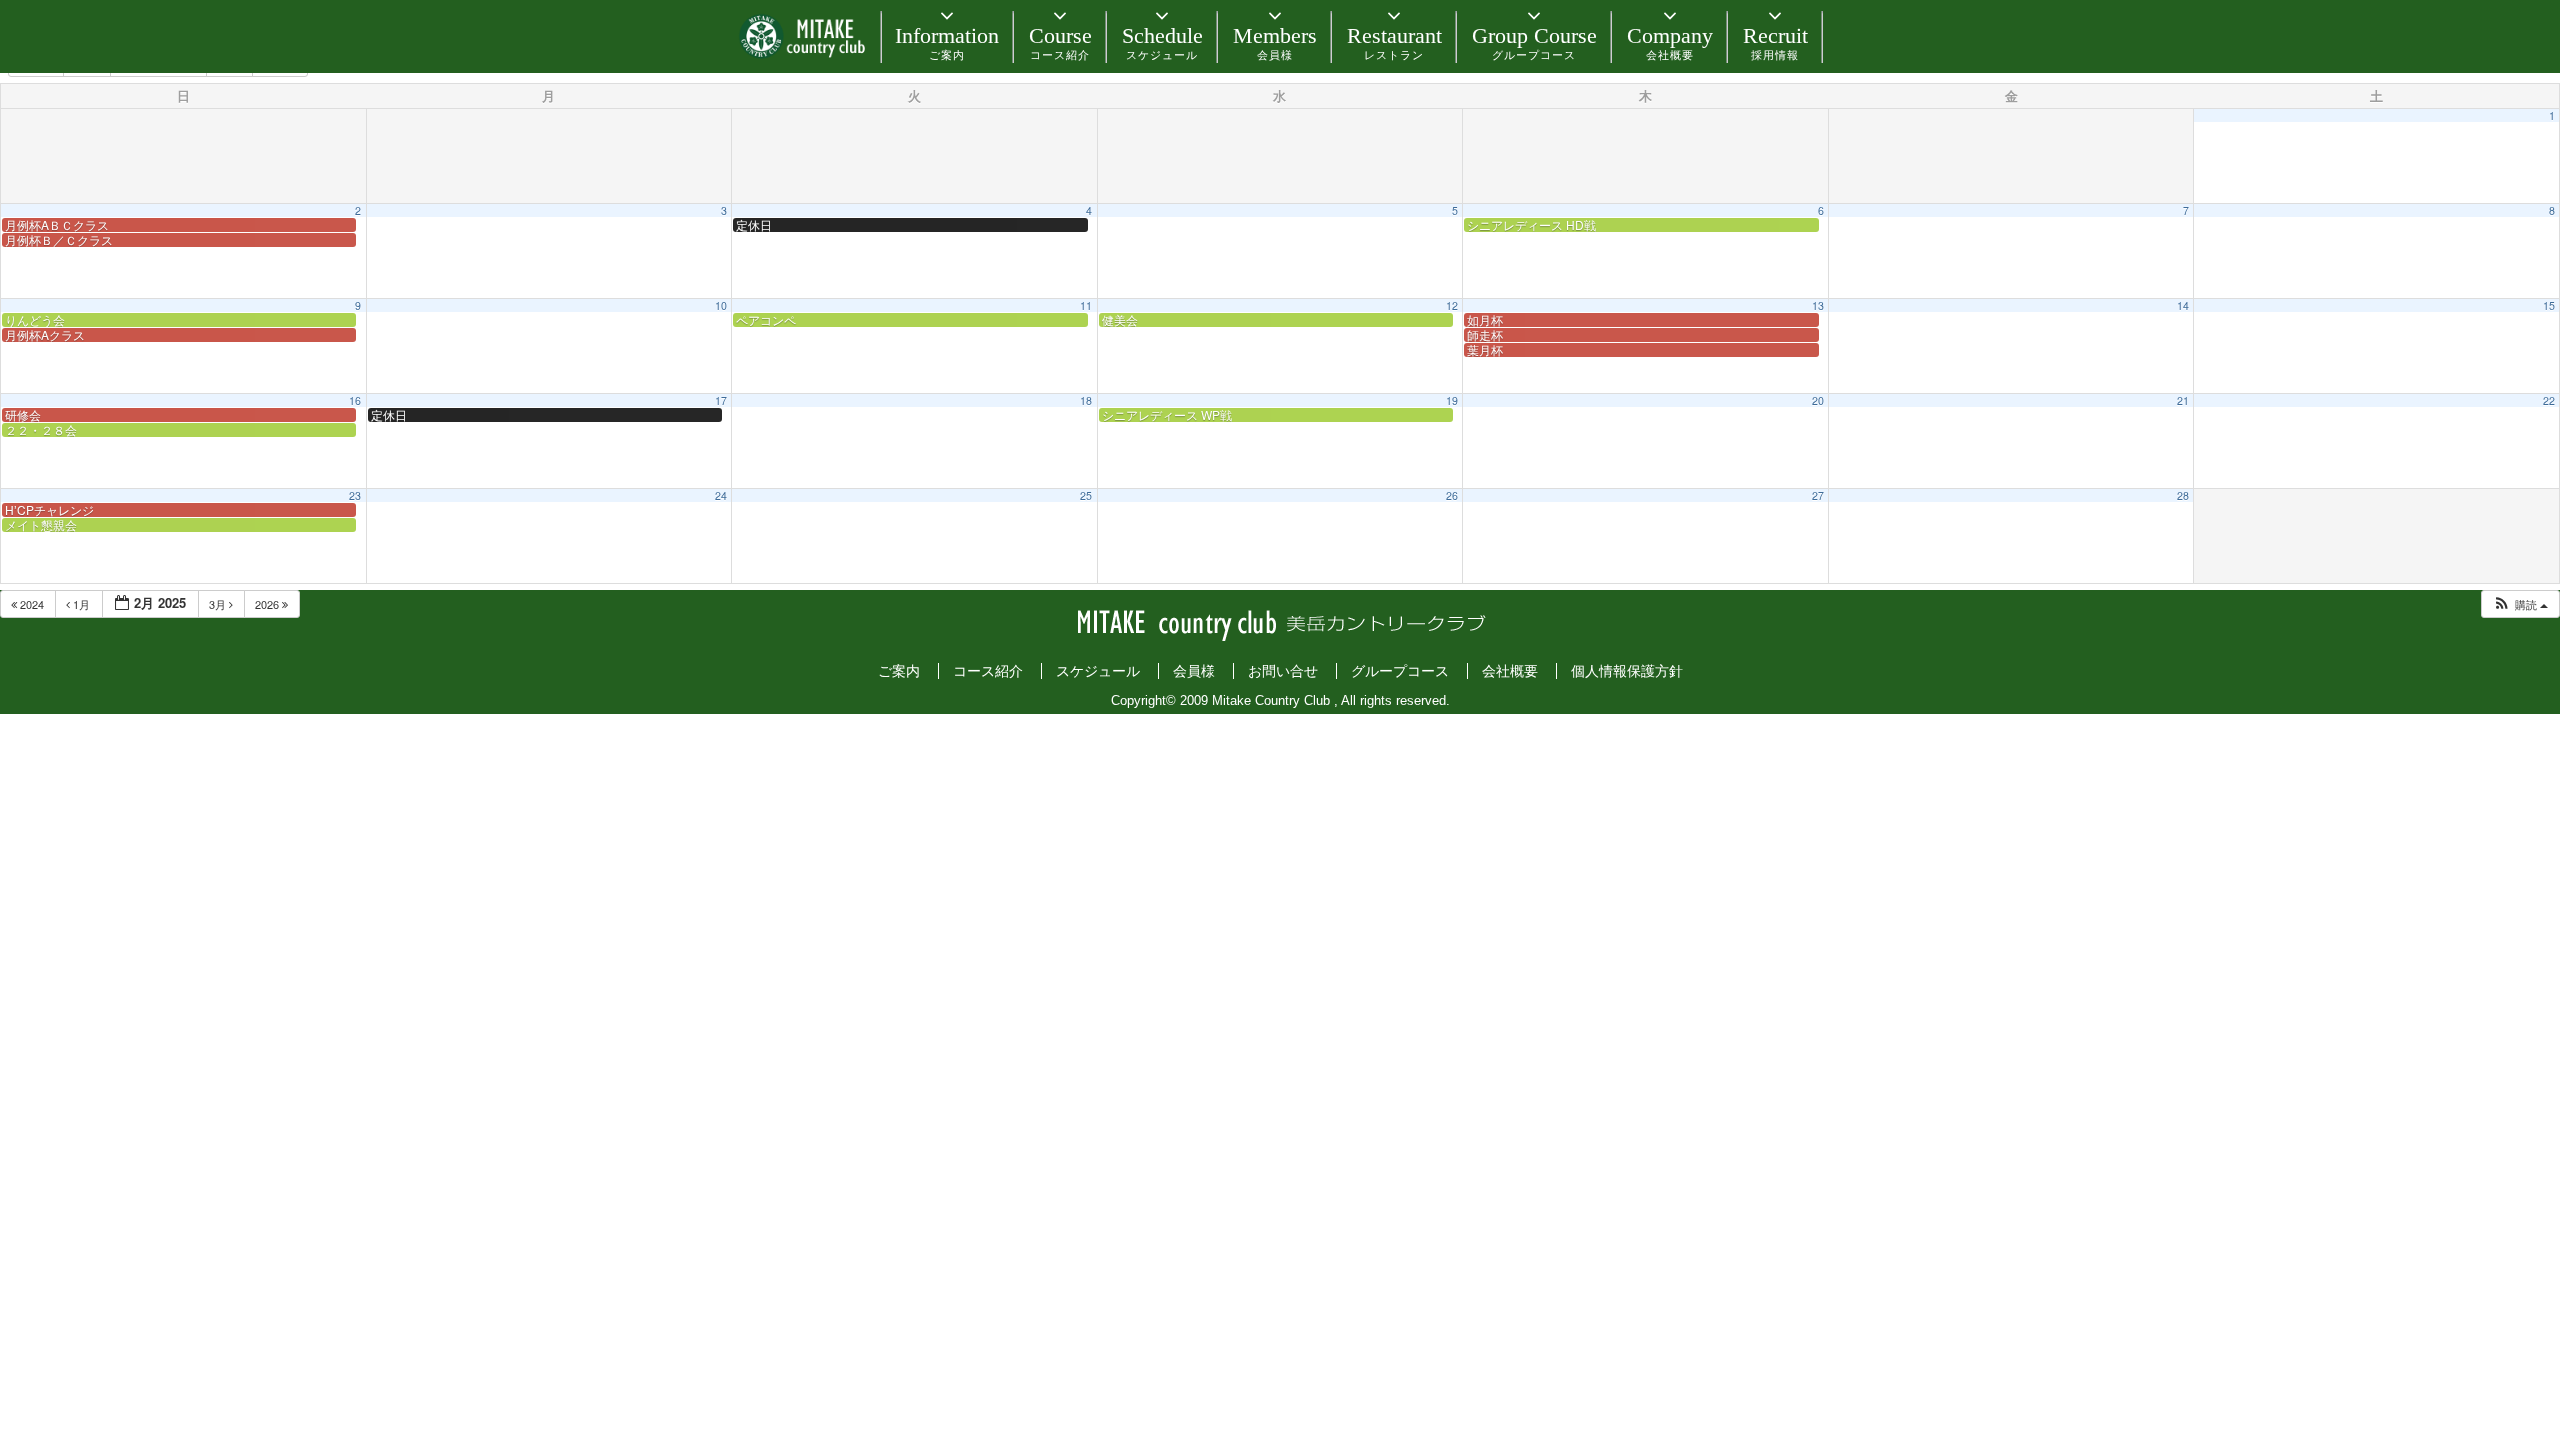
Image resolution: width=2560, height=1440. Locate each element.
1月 (81, 604)
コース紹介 (988, 671)
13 (1818, 305)
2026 (268, 604)
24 (721, 495)
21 (2183, 400)
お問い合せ (1283, 671)
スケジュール (1098, 671)
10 (721, 305)
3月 (219, 604)
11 (1086, 305)
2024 (32, 604)
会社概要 (1510, 671)
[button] (2520, 604)
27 (1818, 495)
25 (1086, 495)
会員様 (1194, 671)
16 (355, 400)
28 (2183, 495)
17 (721, 400)
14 (2183, 305)
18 (1086, 400)
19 (1452, 400)
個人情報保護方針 (1627, 671)
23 (355, 495)
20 (1818, 400)
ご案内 (899, 671)
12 (1452, 305)
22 (2549, 400)
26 (1452, 495)
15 (2549, 305)
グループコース (1400, 671)
